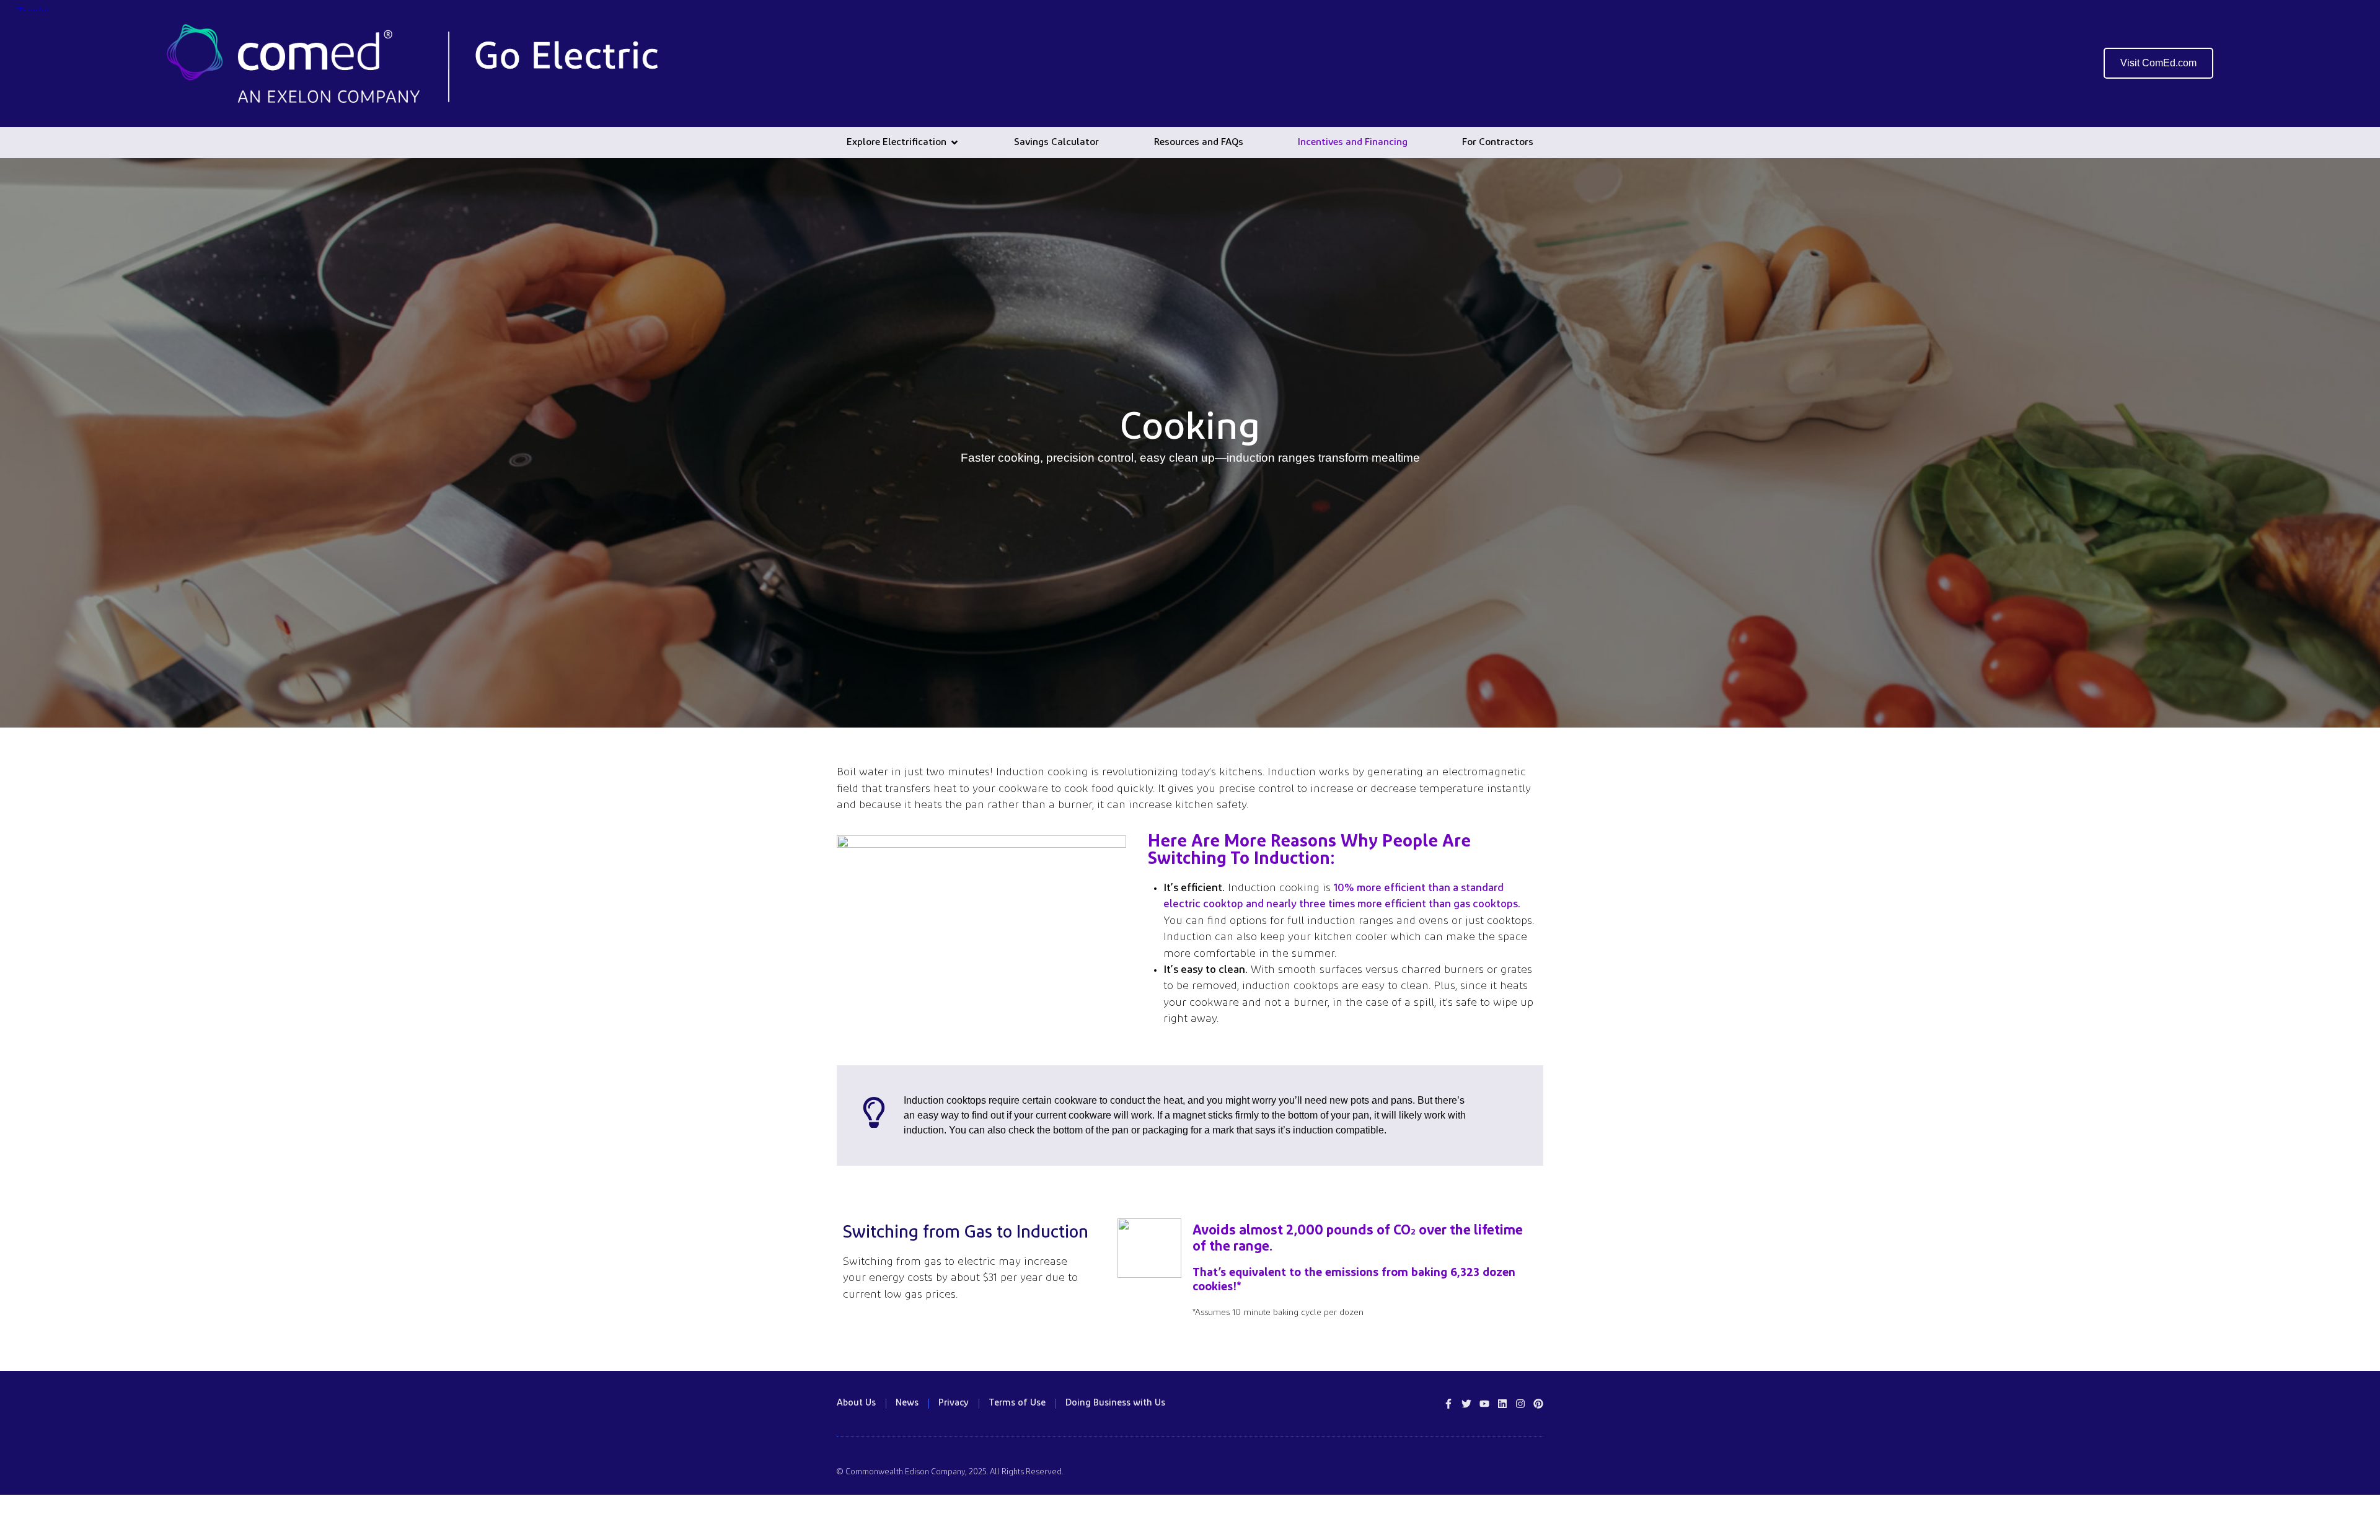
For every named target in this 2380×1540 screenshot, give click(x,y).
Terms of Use (1017, 1403)
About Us (856, 1403)
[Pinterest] (1538, 1404)
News (907, 1403)
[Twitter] (1466, 1404)
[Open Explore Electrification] (954, 143)
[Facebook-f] (1448, 1404)
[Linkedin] (1502, 1404)
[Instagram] (1520, 1404)
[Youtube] (1484, 1404)
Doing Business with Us (1115, 1403)
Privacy (954, 1403)
